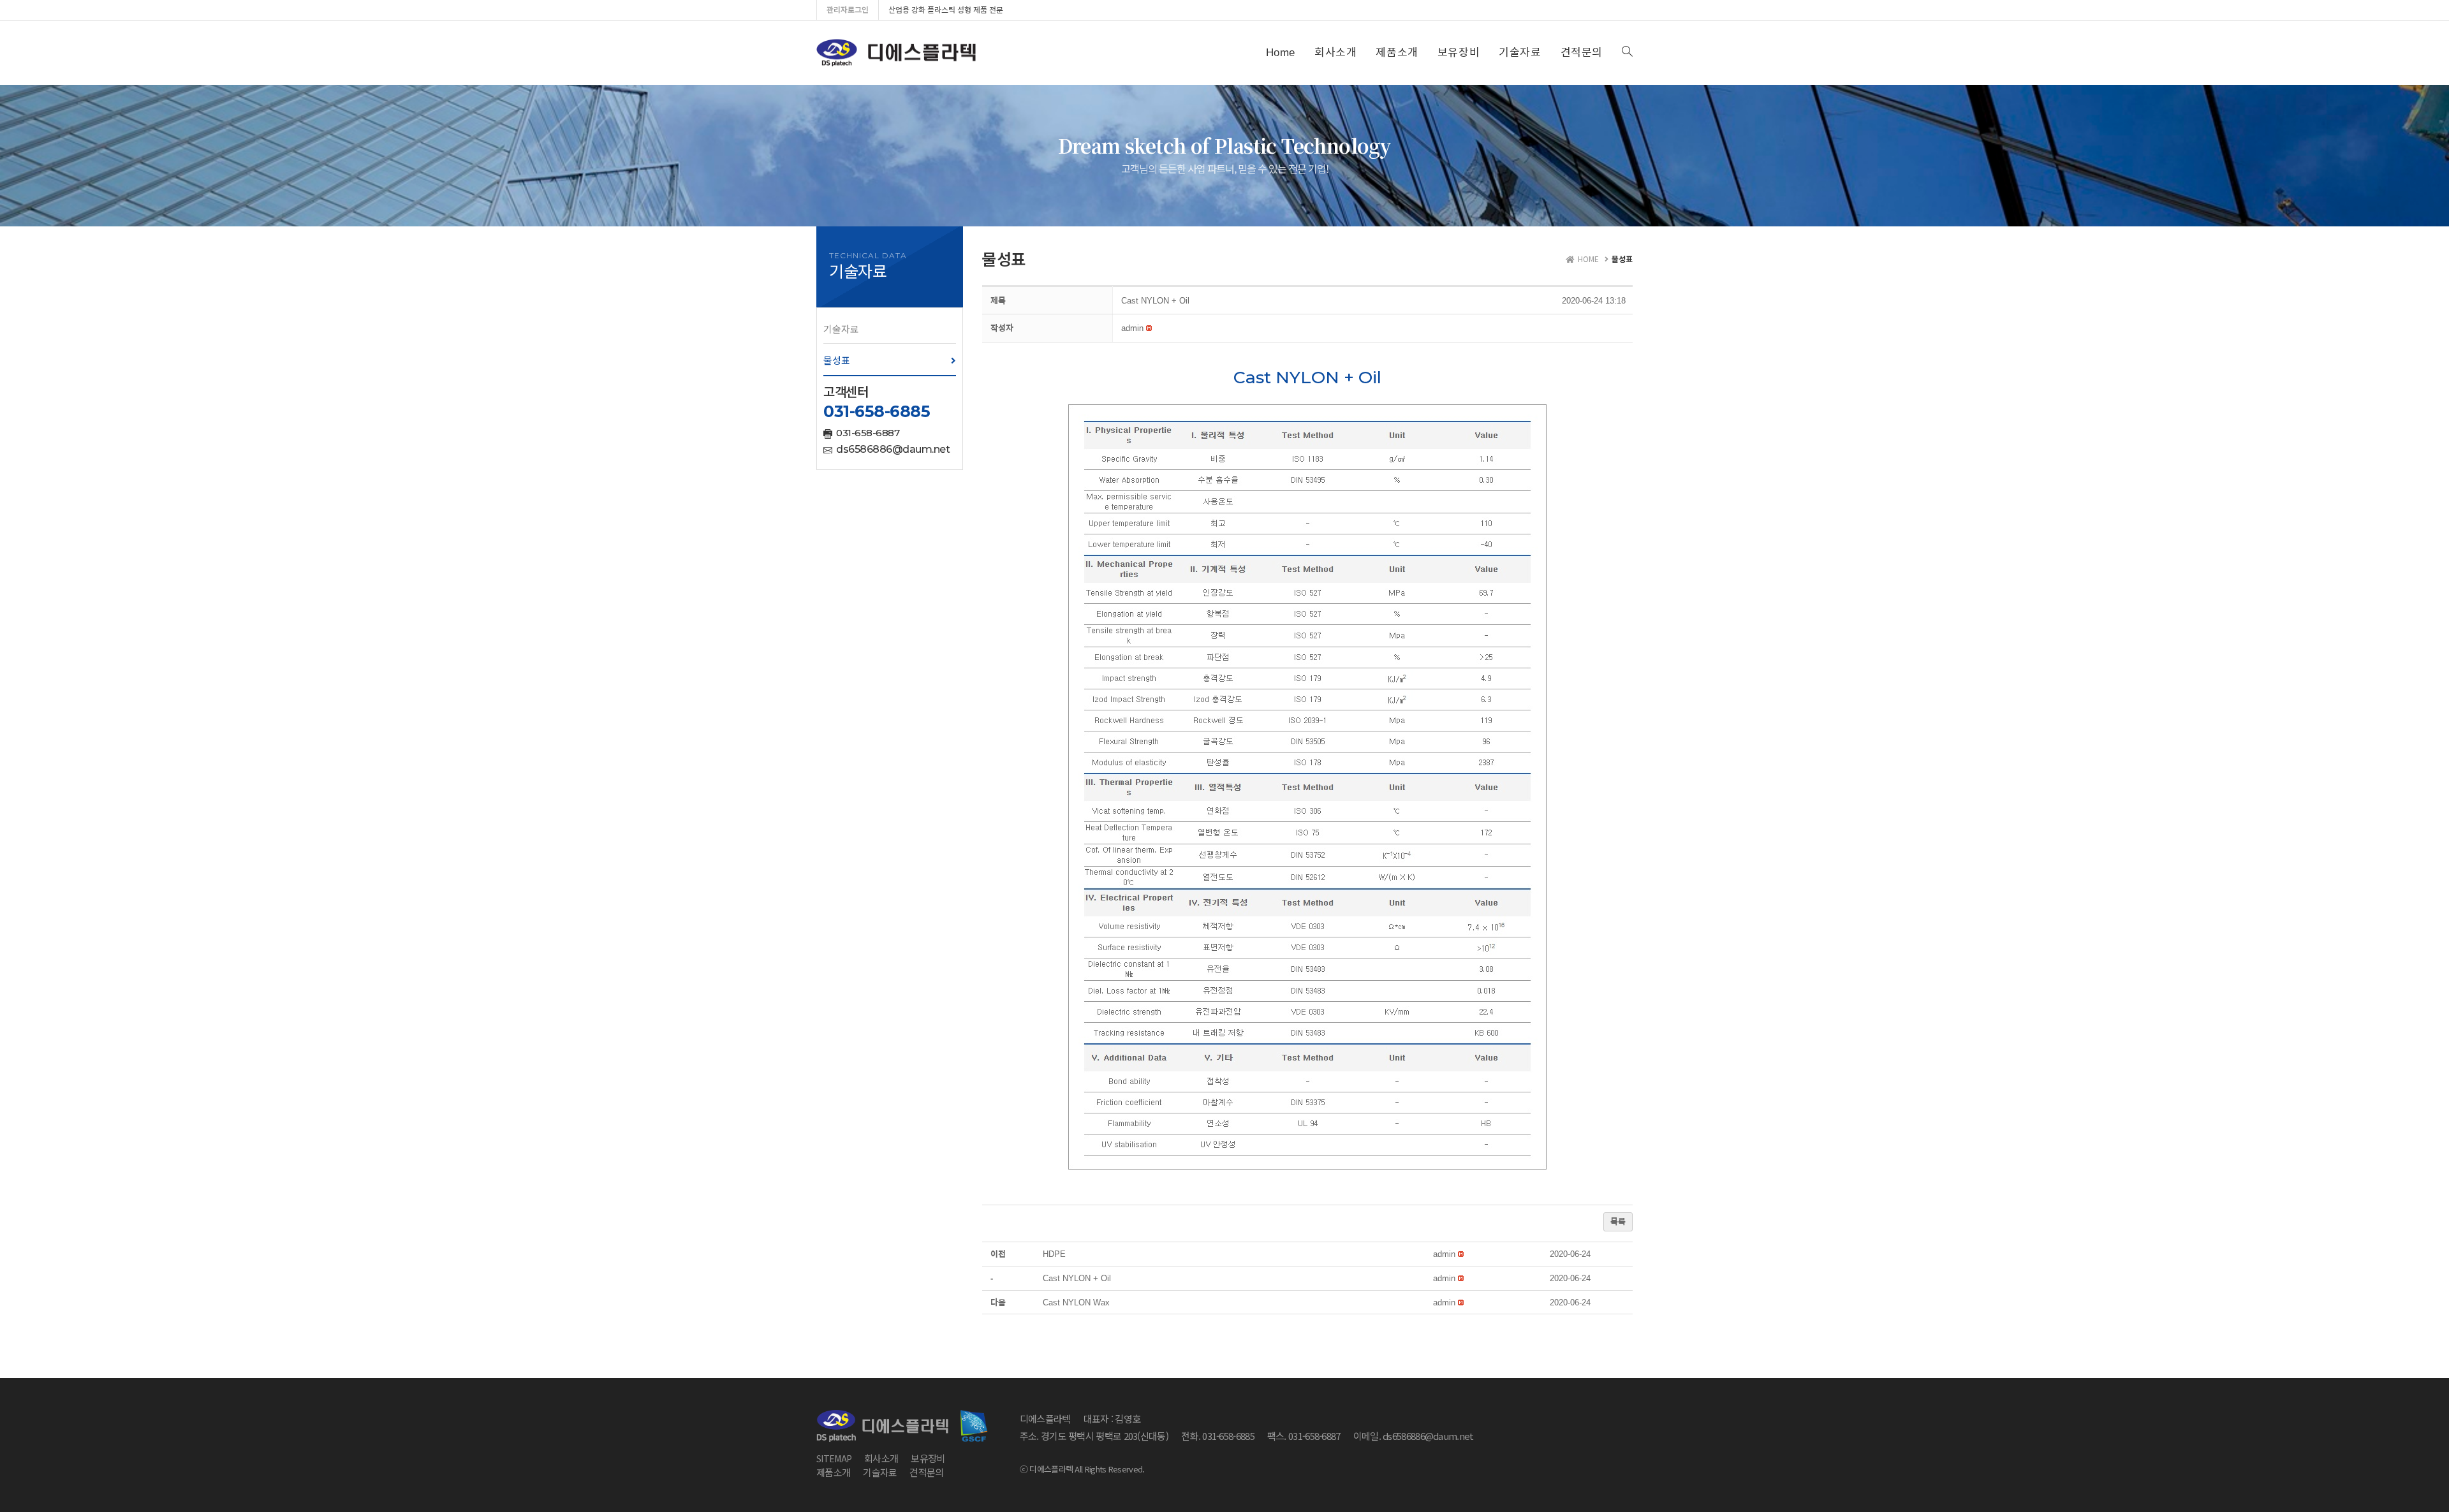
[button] (890, 329)
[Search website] (1627, 53)
